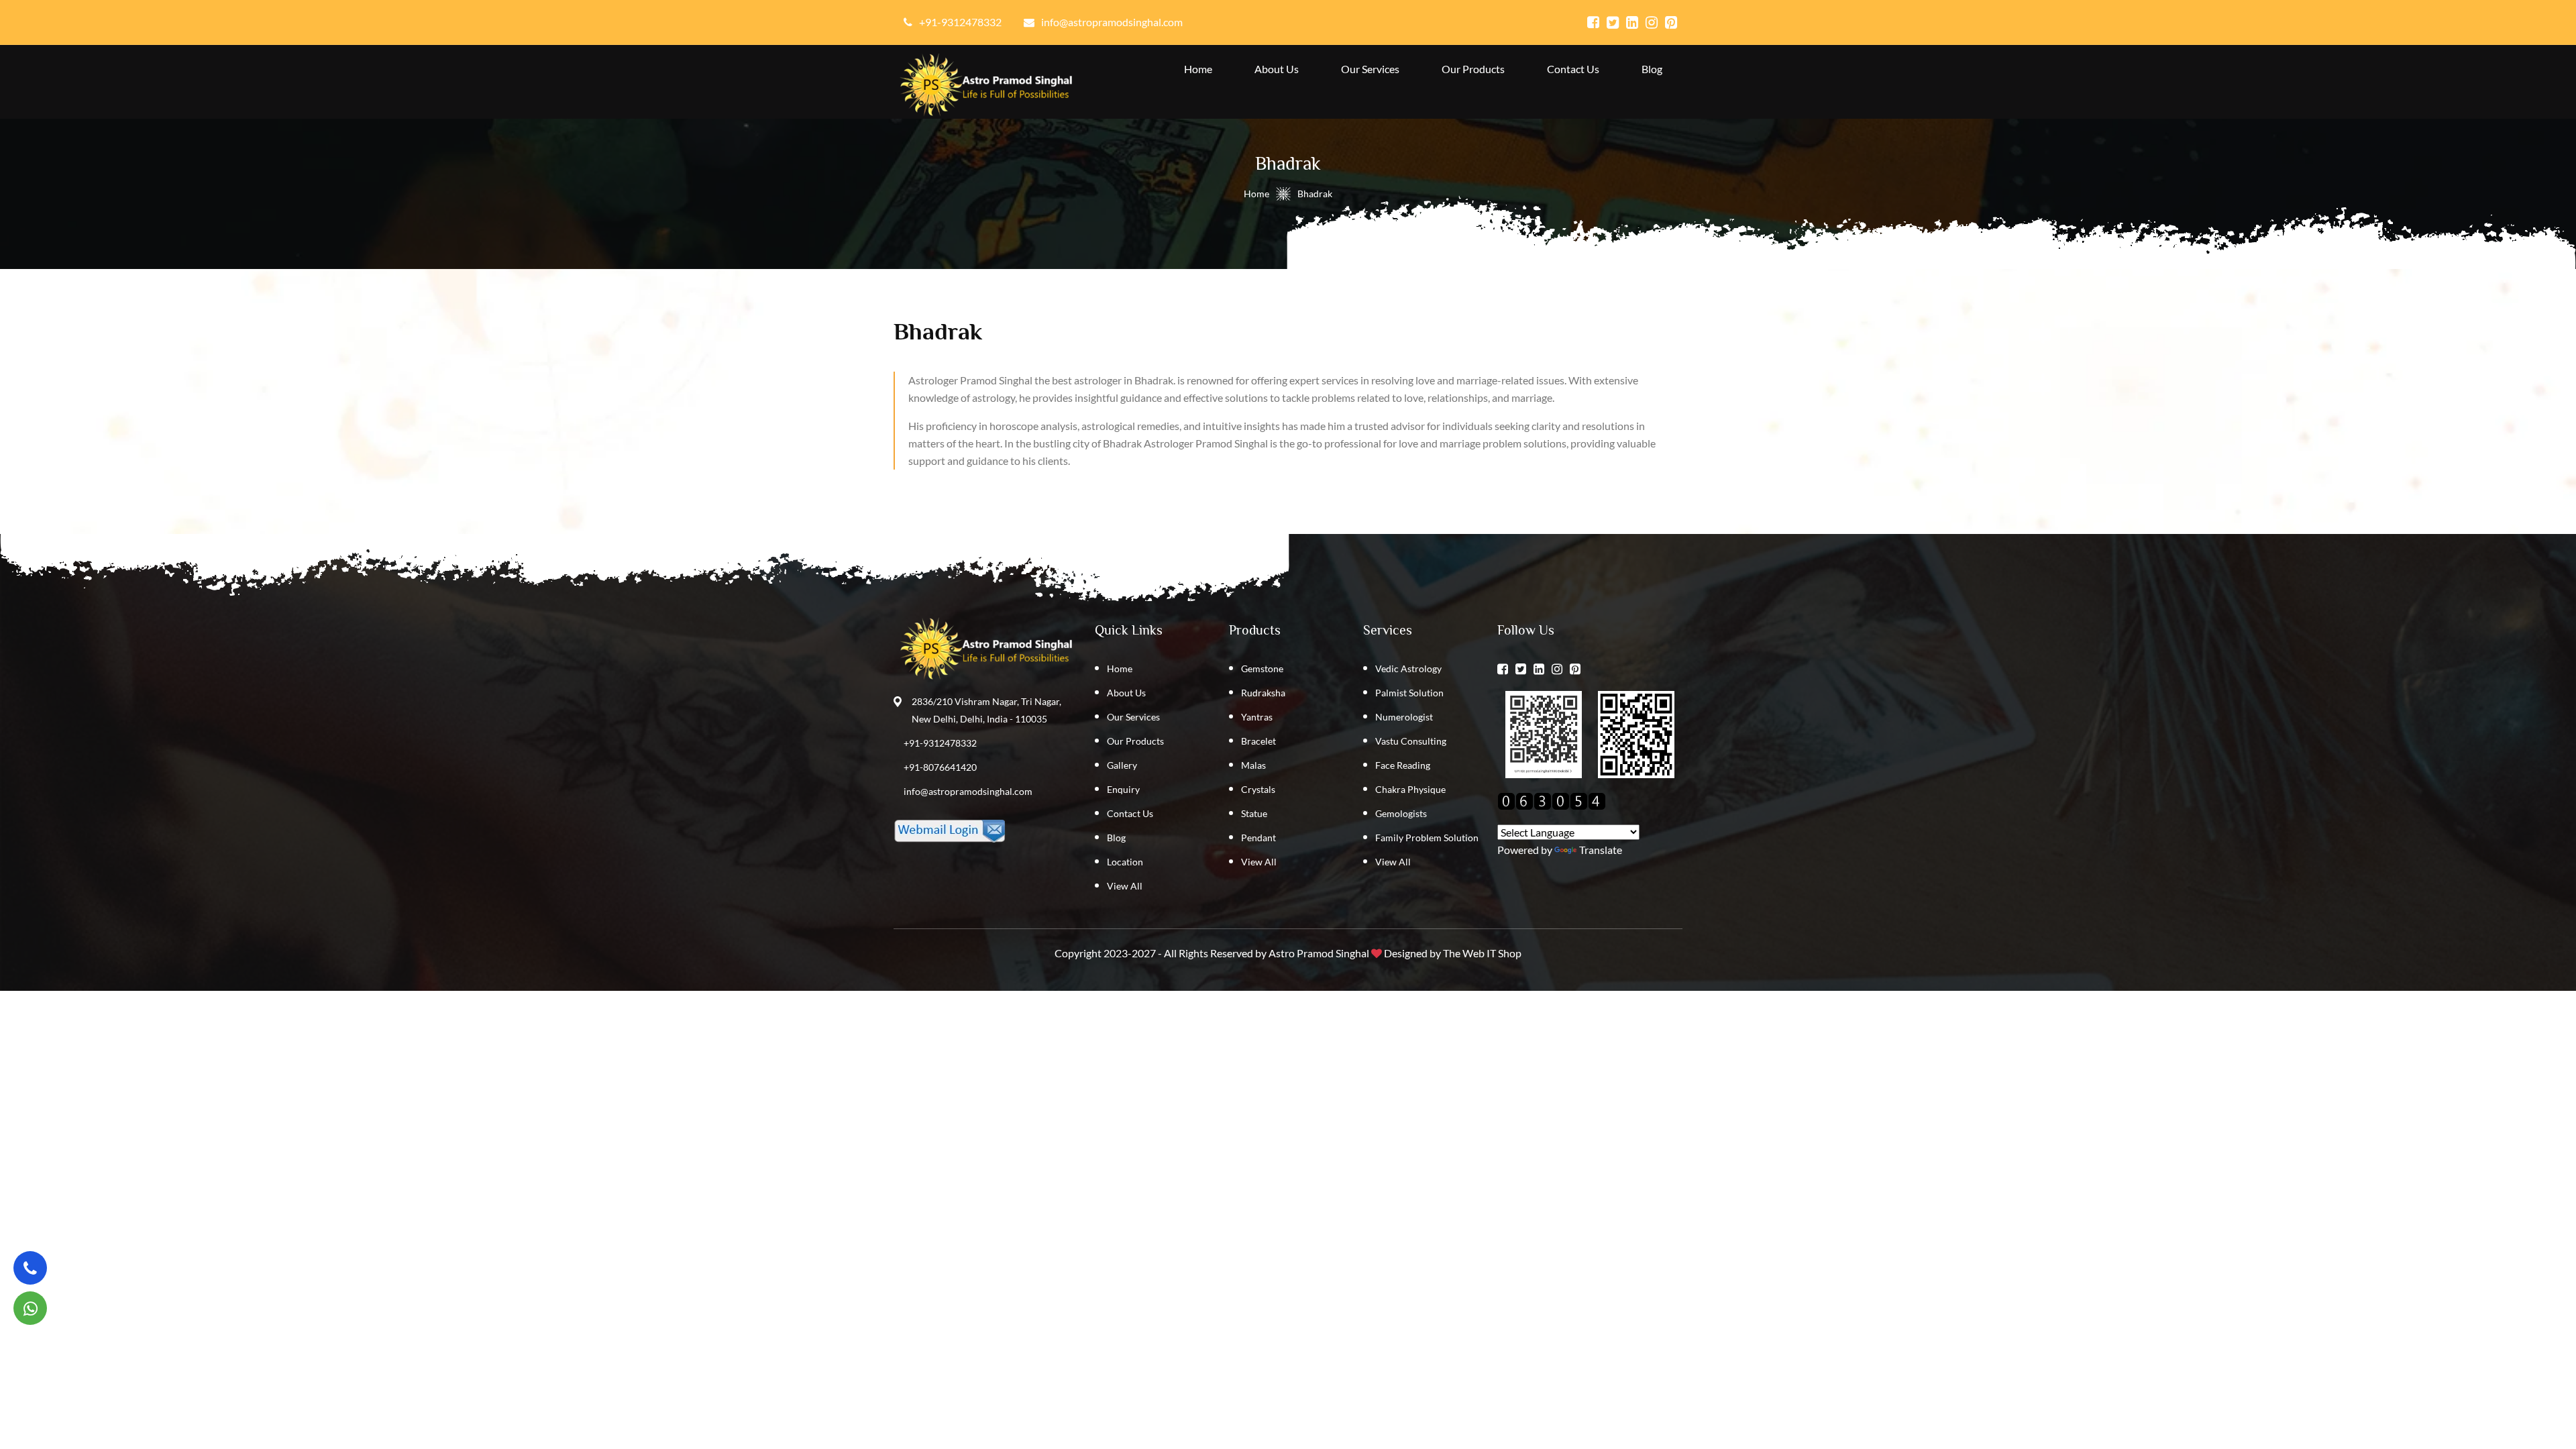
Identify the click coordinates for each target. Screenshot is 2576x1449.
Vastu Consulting (1411, 741)
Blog (1652, 69)
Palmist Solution (1409, 693)
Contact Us (1573, 69)
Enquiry (1123, 789)
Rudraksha (1263, 693)
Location (1125, 862)
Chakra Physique (1410, 789)
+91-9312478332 (940, 743)
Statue (1254, 813)
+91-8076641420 (940, 767)
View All (1125, 886)
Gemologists (1401, 813)
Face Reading (1403, 765)
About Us (1277, 69)
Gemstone (1262, 668)
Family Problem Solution (1427, 838)
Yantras (1257, 717)
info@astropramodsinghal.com (968, 791)
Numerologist (1404, 717)
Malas (1253, 765)
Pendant (1258, 838)
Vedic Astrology (1408, 668)
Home (1198, 69)
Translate (1601, 850)
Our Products (1473, 69)
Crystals (1258, 789)
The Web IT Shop (1482, 953)
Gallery (1122, 765)
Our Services (1370, 69)
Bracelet (1258, 741)
